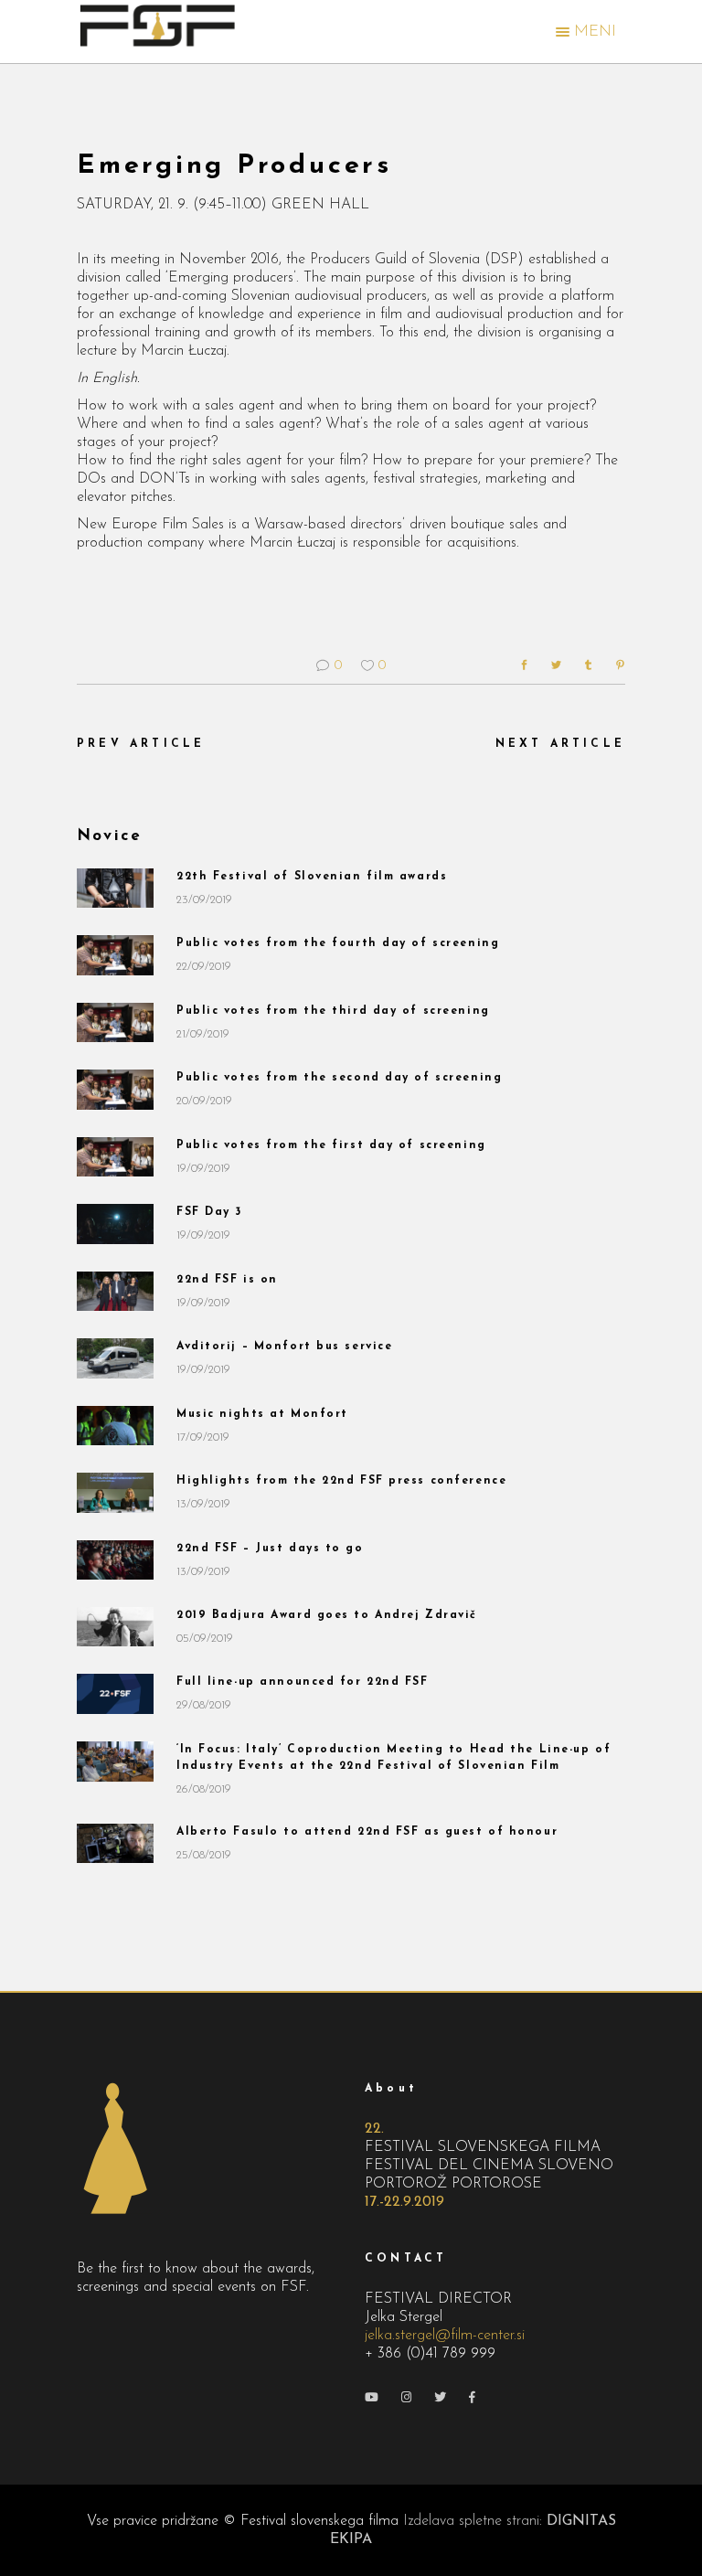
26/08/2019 (204, 1789)
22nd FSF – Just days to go (270, 1549)
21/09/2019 (203, 1034)
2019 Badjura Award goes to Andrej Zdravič (327, 1615)
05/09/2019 (205, 1639)
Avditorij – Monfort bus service (284, 1347)
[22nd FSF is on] (115, 1291)
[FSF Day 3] (115, 1224)
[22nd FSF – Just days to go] (115, 1560)
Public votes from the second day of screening (339, 1078)
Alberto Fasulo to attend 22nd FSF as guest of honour (367, 1832)
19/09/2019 (203, 1169)
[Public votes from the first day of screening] (115, 1157)
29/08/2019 (204, 1705)
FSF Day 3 (209, 1212)
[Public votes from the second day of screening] (115, 1089)
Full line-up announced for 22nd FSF (303, 1682)
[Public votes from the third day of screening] (115, 1022)
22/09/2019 (204, 967)
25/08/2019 (204, 1855)
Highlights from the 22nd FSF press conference (341, 1481)
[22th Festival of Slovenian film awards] (115, 888)
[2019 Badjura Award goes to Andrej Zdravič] (115, 1627)
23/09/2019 (204, 900)
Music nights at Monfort (262, 1414)
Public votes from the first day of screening (331, 1145)
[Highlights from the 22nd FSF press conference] (115, 1492)
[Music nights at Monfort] (115, 1426)
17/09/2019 (203, 1437)
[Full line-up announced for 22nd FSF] (115, 1693)
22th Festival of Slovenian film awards (312, 877)
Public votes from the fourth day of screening (338, 943)
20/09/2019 (204, 1101)
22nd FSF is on (227, 1280)
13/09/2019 (203, 1504)
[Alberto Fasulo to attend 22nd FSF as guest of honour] (115, 1843)
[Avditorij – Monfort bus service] (115, 1358)
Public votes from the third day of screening (333, 1011)
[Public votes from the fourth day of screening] (115, 955)
